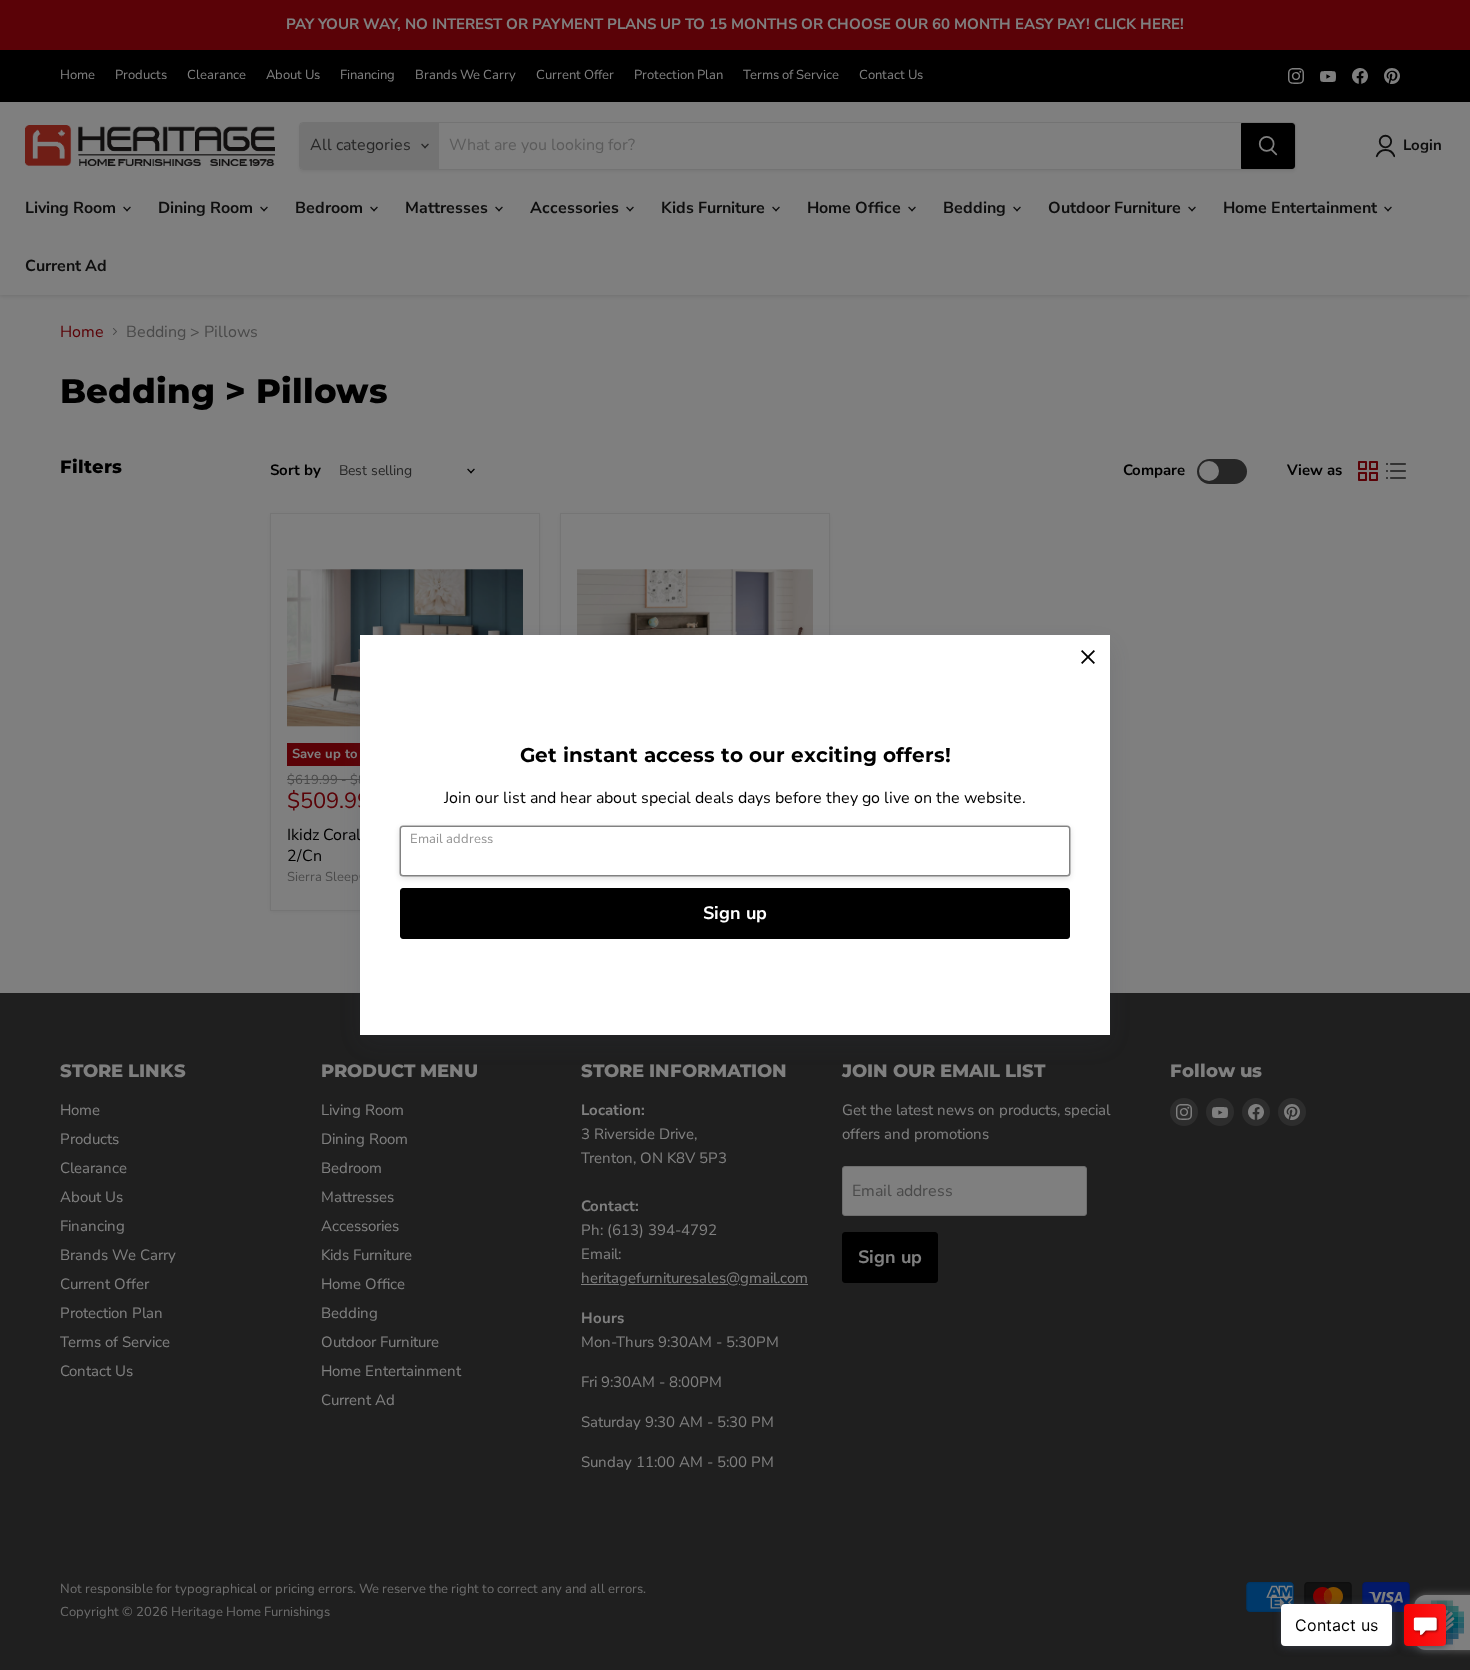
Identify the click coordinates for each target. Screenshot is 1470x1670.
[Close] (1088, 657)
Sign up (735, 913)
